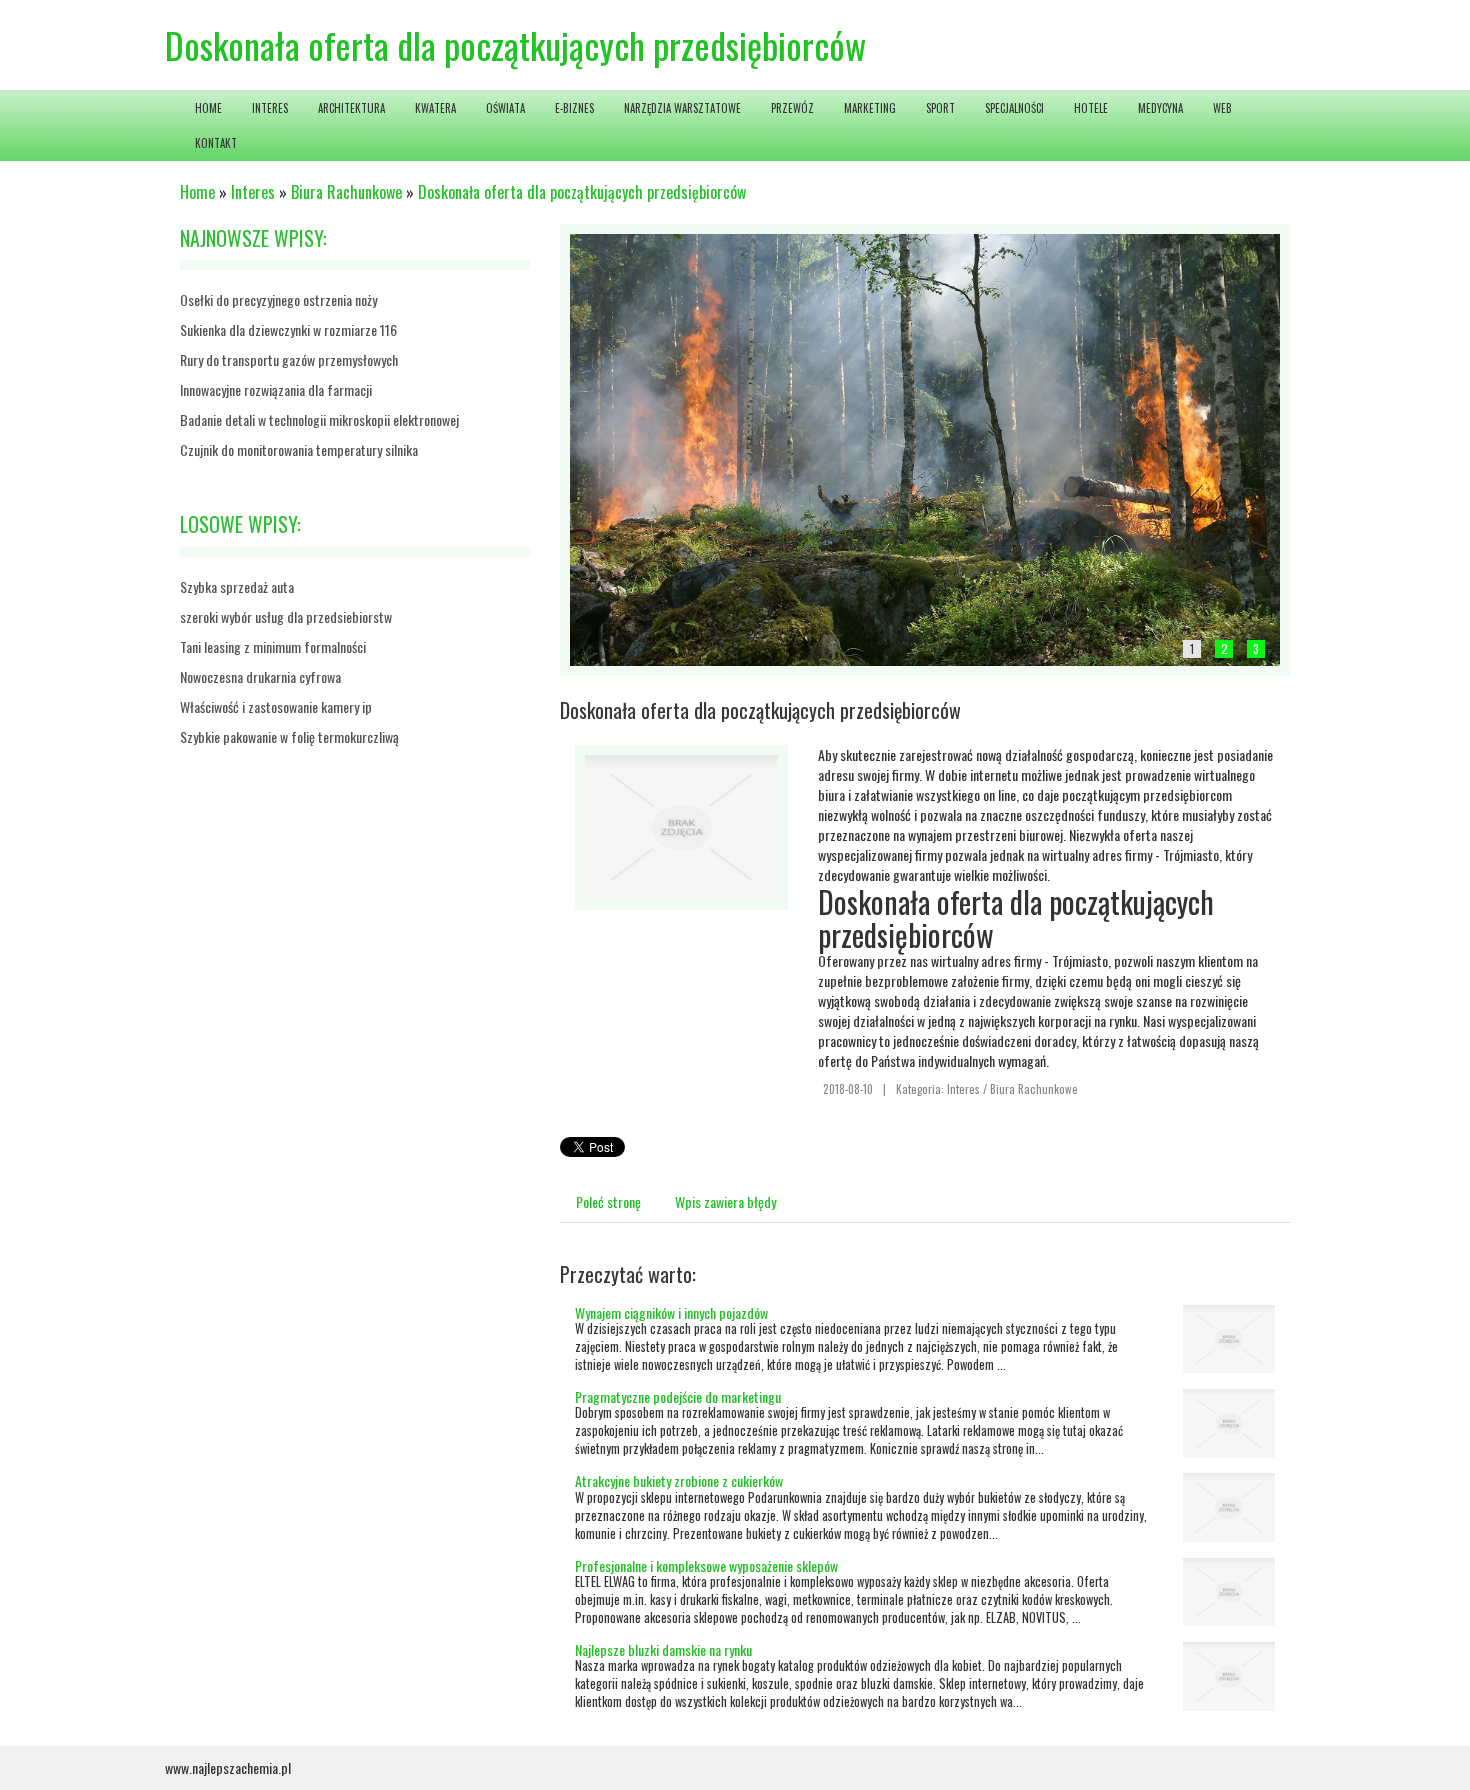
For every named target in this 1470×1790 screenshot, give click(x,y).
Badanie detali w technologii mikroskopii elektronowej (319, 419)
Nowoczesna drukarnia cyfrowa (260, 676)
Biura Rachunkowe (346, 192)
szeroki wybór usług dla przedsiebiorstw (286, 616)
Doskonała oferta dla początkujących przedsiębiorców (582, 192)
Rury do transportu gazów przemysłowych (289, 359)
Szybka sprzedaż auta (237, 586)
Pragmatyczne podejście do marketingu (678, 1396)
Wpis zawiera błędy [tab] (725, 1201)
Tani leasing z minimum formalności (273, 646)
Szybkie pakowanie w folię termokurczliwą (289, 736)
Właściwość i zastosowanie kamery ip (276, 706)
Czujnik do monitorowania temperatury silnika (299, 449)
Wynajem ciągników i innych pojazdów (671, 1312)
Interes (253, 192)
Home (197, 192)
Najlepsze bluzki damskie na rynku (663, 1649)
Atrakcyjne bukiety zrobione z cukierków (679, 1480)
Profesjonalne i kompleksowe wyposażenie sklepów (706, 1565)
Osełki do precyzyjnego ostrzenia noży (278, 299)
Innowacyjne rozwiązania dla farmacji (276, 389)
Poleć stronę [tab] (608, 1201)
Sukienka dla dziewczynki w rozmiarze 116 (288, 329)
